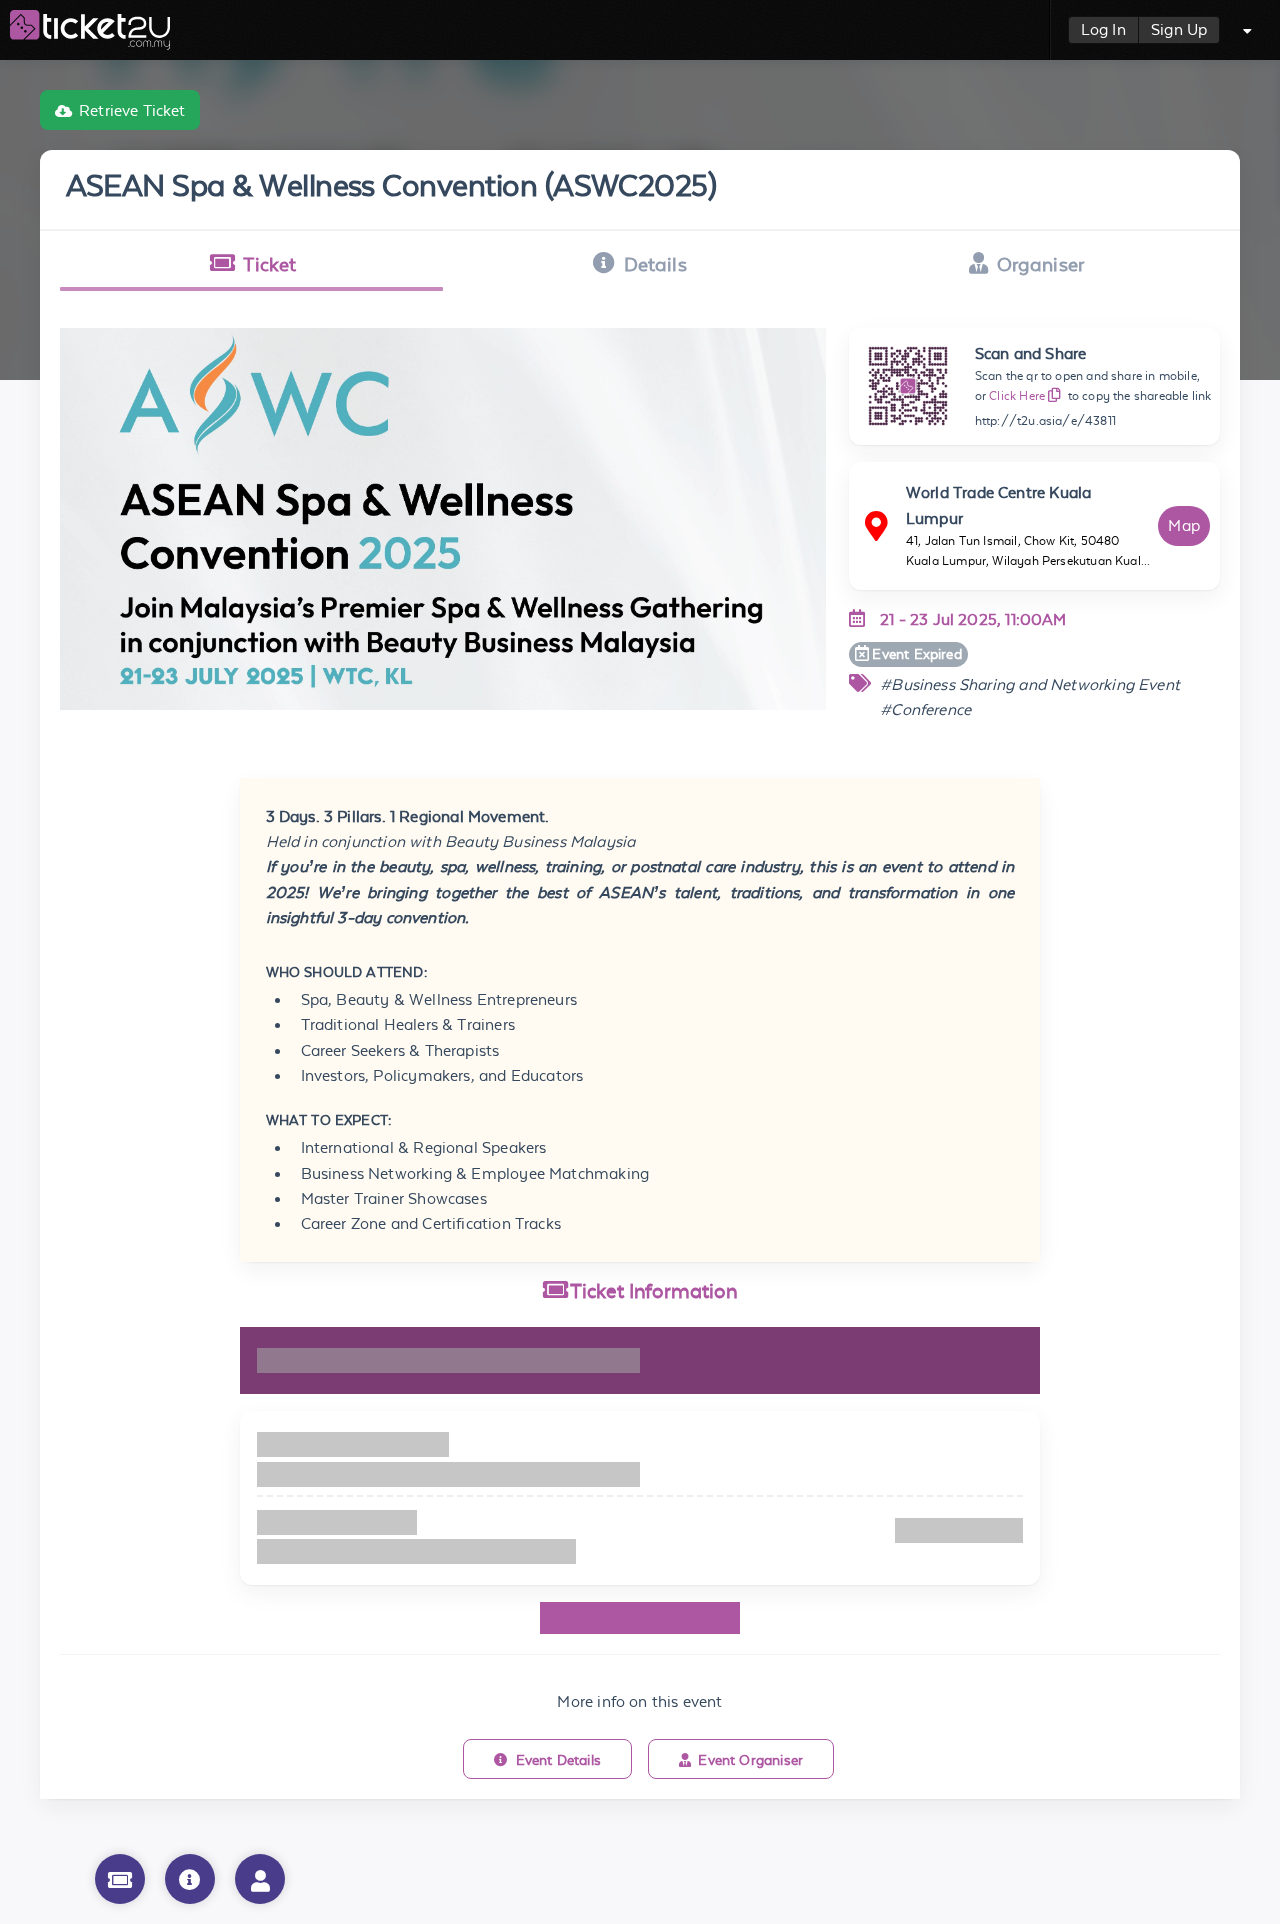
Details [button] (655, 264)
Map (1184, 525)
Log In (1103, 29)
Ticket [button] (269, 264)
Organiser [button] (1041, 264)
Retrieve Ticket (132, 110)
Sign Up (1179, 29)
